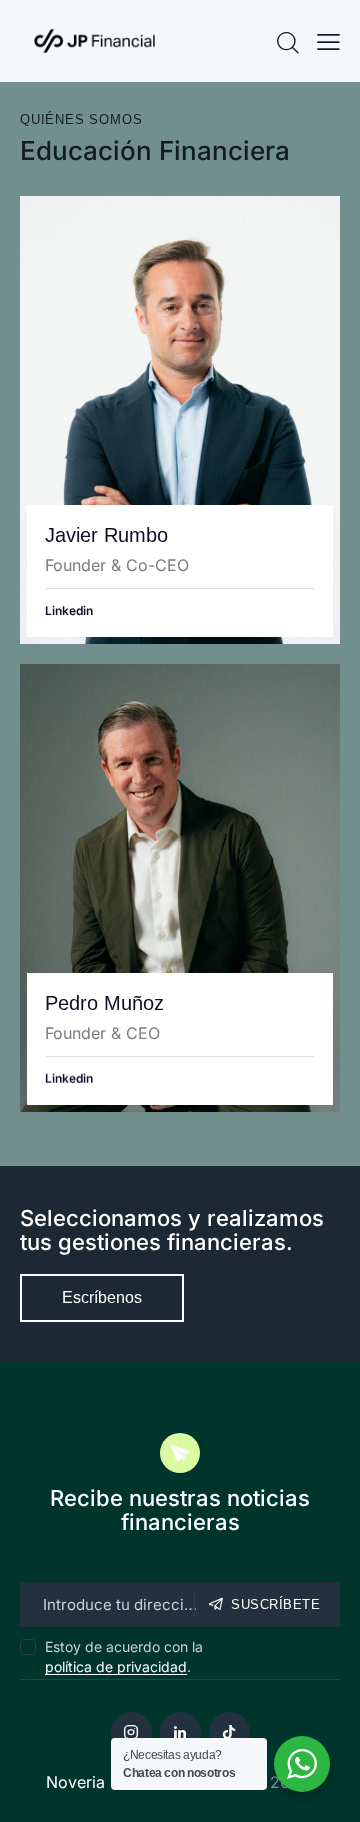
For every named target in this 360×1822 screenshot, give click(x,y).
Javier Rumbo (106, 535)
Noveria (75, 1782)
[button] (328, 41)
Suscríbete (275, 1604)
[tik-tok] (229, 1732)
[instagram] (131, 1732)
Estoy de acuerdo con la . (124, 1656)
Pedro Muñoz (104, 1003)
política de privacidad (116, 1667)
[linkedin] (180, 1732)
